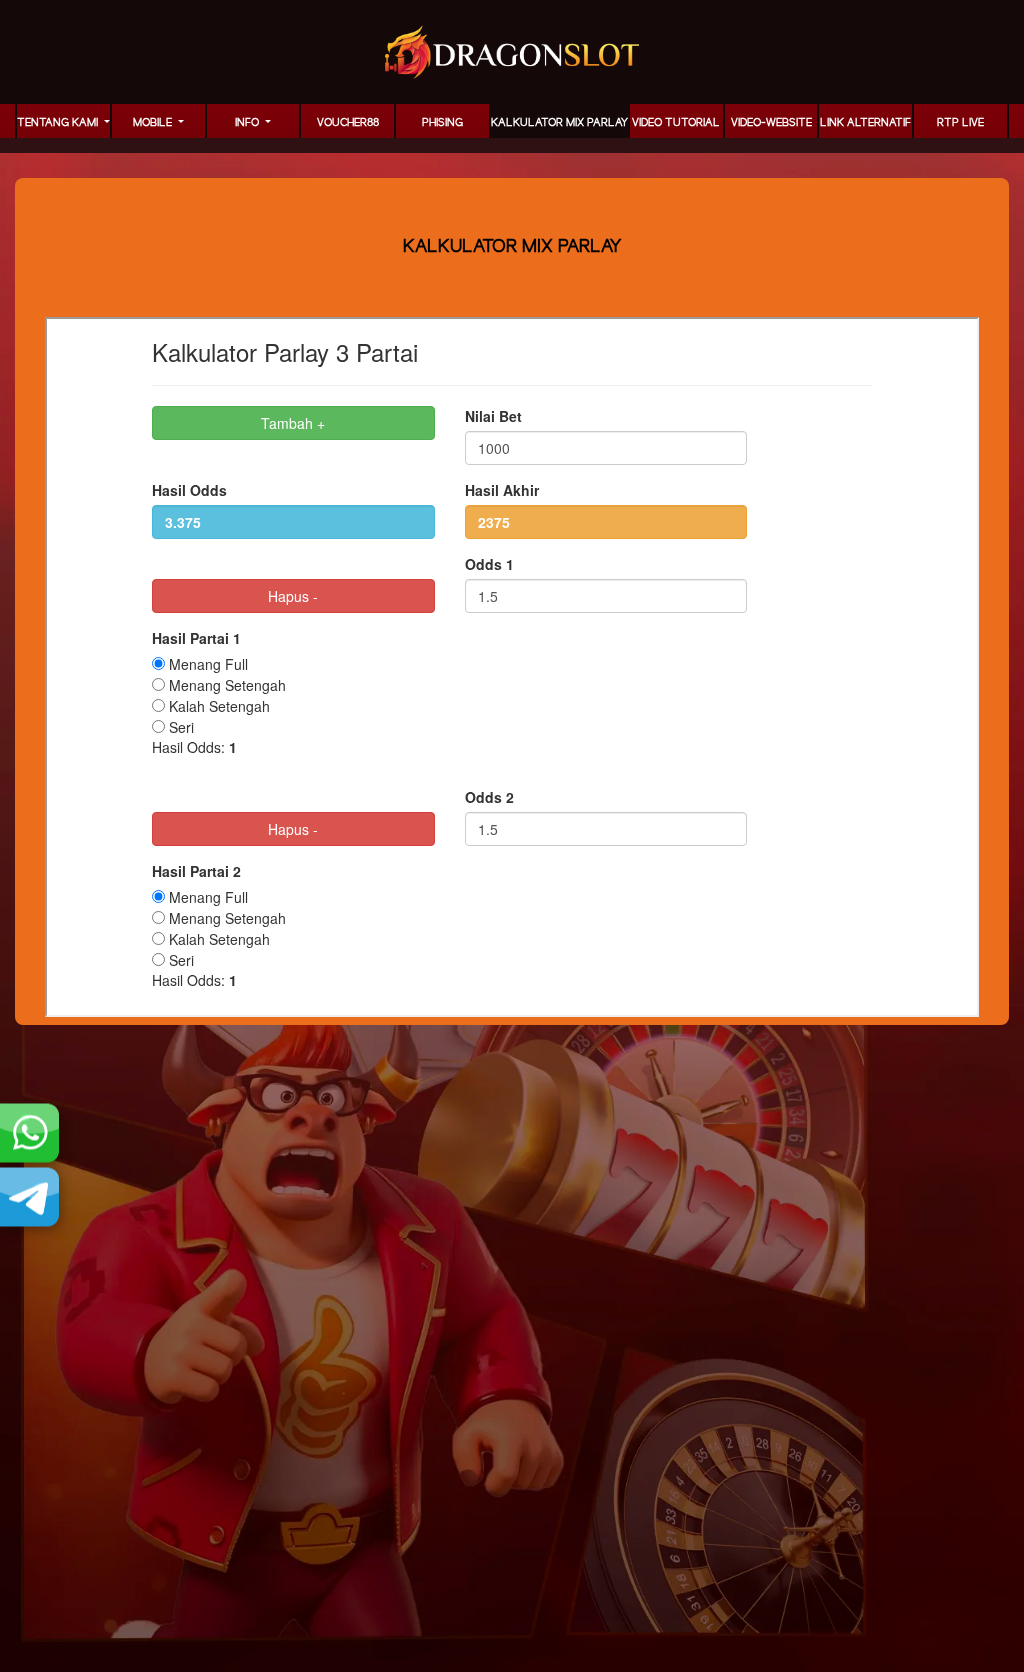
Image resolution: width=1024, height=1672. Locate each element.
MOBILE (154, 123)
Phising (442, 123)
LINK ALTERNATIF (865, 123)
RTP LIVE (960, 123)
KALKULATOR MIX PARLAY (559, 123)
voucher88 (348, 123)
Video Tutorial (676, 123)
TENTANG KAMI (59, 123)
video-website (771, 123)
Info (248, 123)
